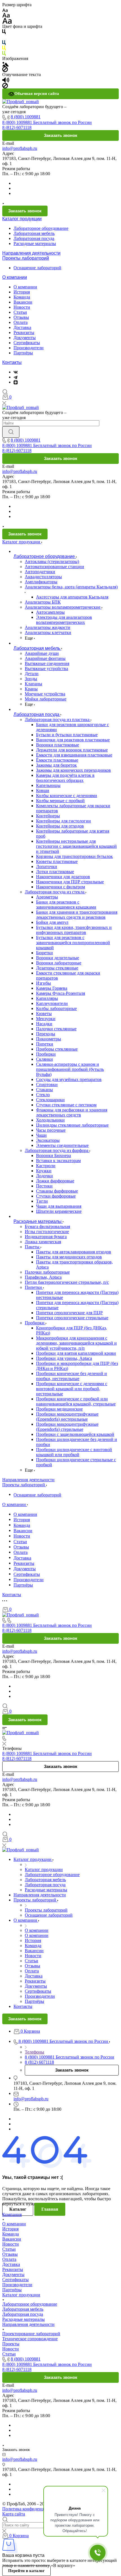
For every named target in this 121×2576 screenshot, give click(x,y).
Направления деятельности (31, 253)
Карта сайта (14, 2514)
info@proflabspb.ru (20, 148)
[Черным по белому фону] (4, 31)
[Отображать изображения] (5, 64)
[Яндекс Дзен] (16, 382)
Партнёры (23, 353)
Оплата (21, 322)
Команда (22, 297)
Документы (25, 338)
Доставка (22, 327)
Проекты (11, 2344)
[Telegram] (15, 377)
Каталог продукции (22, 219)
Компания (12, 2214)
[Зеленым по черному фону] (4, 53)
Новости (22, 307)
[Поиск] (5, 392)
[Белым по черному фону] (4, 37)
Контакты (12, 362)
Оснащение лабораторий (37, 268)
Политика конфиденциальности (33, 2509)
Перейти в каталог (26, 2571)
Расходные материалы (35, 243)
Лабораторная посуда (34, 238)
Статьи (20, 312)
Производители (29, 348)
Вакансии (23, 302)
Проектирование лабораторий (31, 2334)
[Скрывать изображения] (5, 69)
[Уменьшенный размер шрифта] (5, 10)
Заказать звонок (61, 135)
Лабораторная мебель (34, 233)
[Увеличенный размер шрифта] (7, 20)
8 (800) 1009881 (26, 117)
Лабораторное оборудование (41, 228)
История (22, 292)
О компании (15, 277)
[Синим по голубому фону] (4, 42)
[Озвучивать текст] (6, 80)
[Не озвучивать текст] (5, 85)
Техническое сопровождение (30, 2339)
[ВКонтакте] (16, 372)
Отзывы (21, 317)
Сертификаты (27, 343)
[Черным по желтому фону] (4, 48)
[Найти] (11, 432)
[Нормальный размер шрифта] (6, 15)
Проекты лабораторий (26, 258)
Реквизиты (24, 332)
